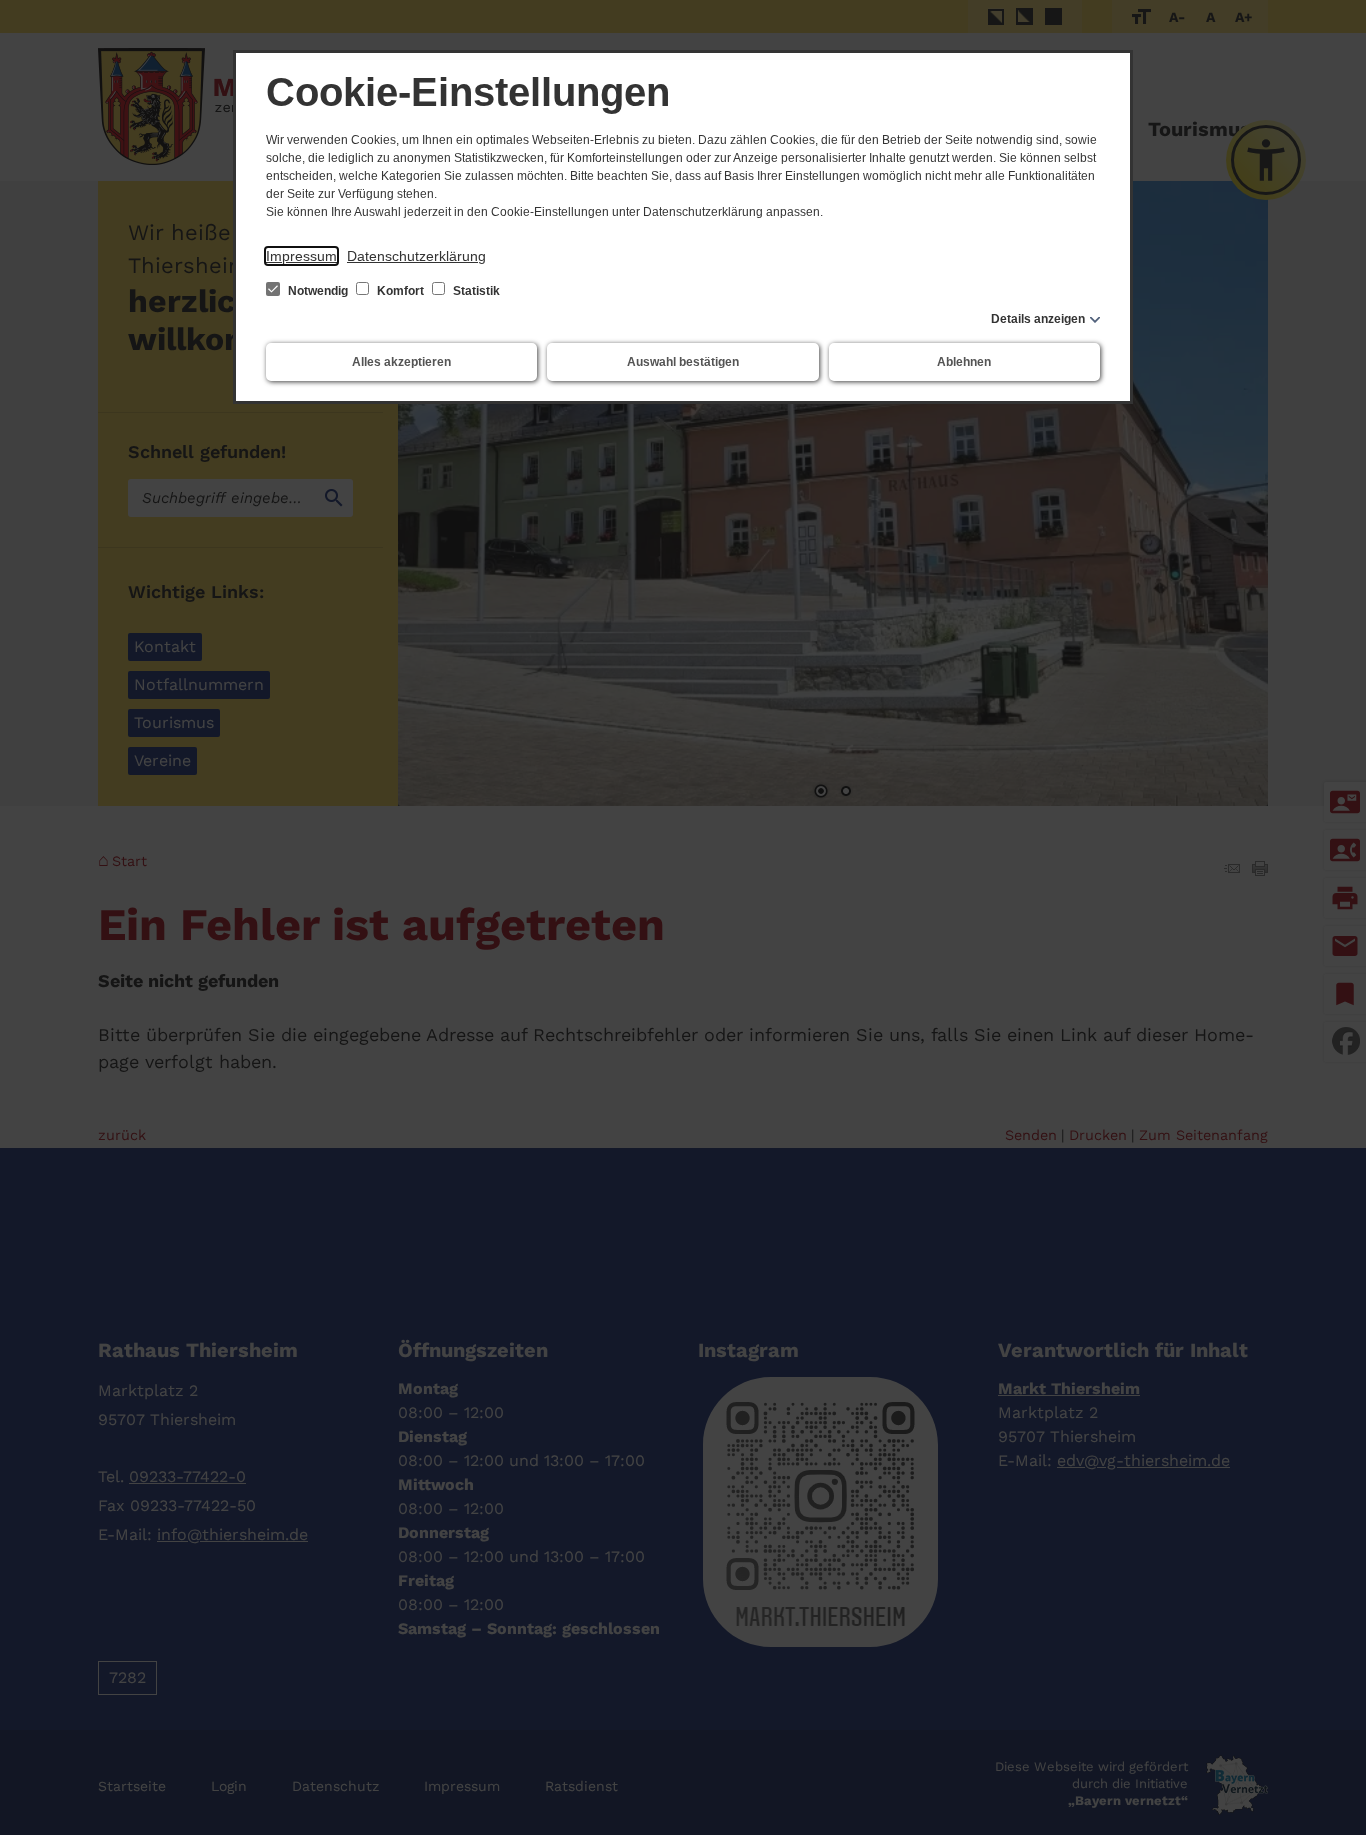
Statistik (475, 291)
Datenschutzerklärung (416, 256)
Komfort (400, 291)
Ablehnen (964, 362)
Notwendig (318, 291)
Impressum (301, 256)
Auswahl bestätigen (683, 362)
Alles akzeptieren (401, 362)
